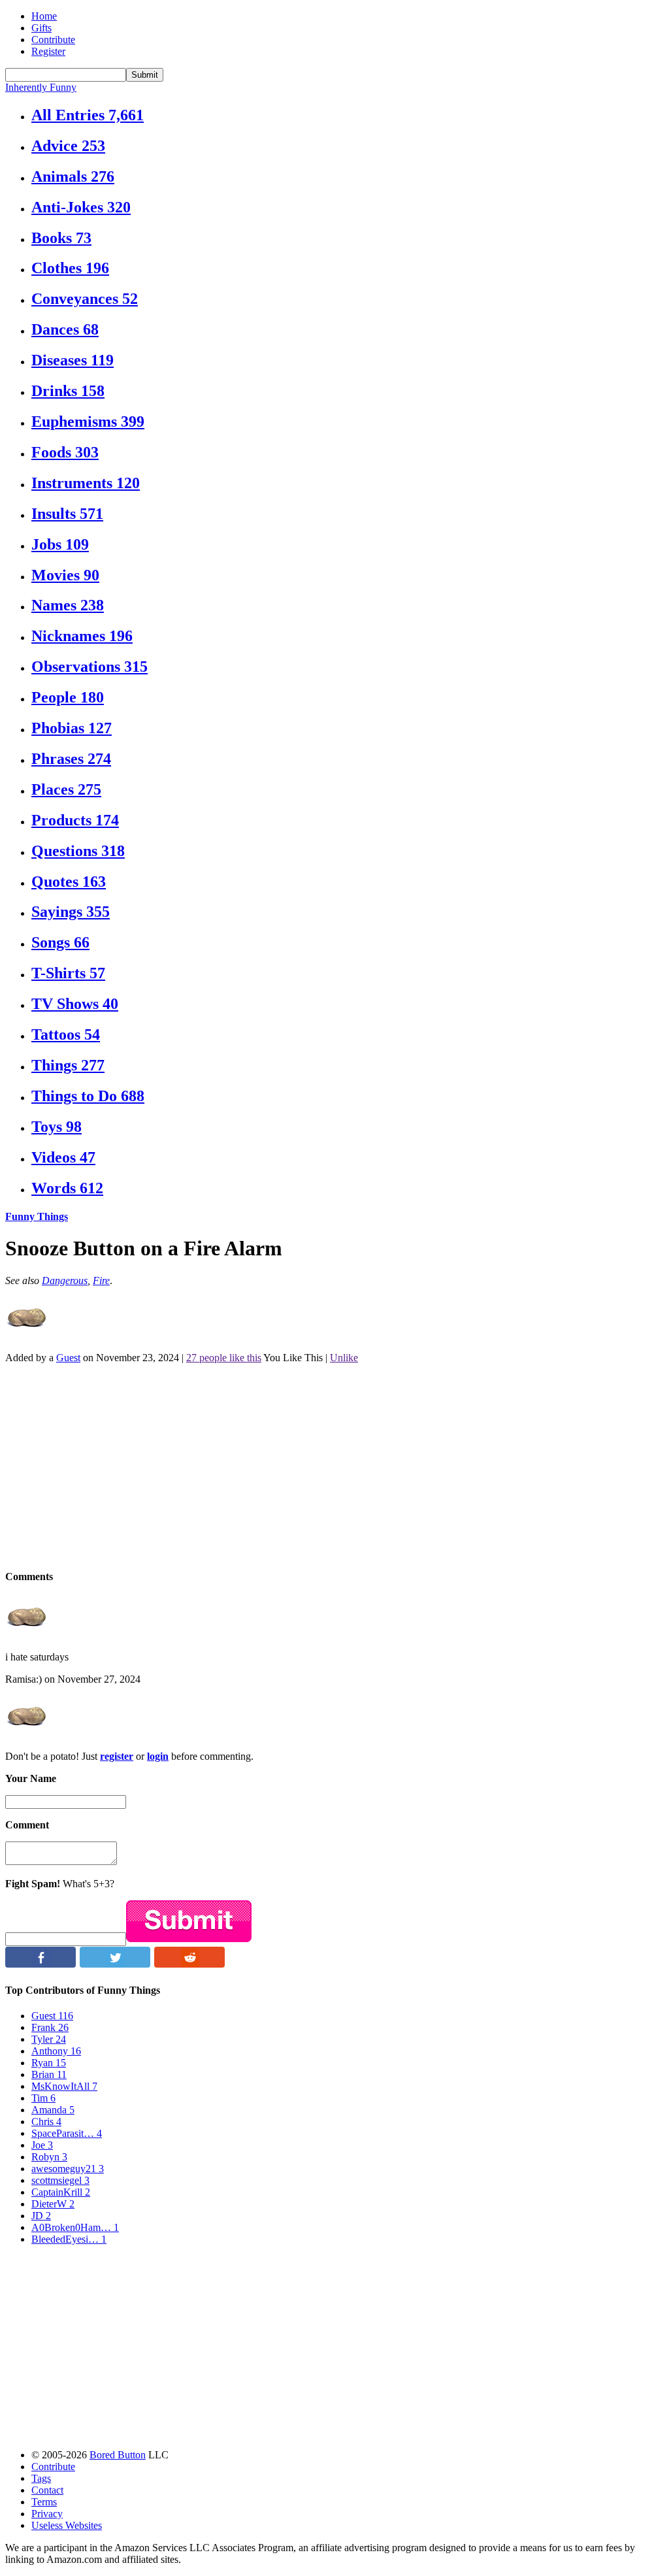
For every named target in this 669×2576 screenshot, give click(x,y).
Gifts (41, 28)
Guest (68, 1358)
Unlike (344, 1358)
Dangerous (65, 1280)
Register (48, 51)
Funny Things (37, 1216)
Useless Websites (67, 2525)
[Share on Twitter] (115, 1964)
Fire (101, 1280)
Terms (44, 2502)
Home (44, 16)
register (117, 1756)
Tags (41, 2478)
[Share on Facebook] (41, 1964)
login (158, 1756)
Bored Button (118, 2455)
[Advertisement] (334, 1466)
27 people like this (224, 1358)
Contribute (53, 40)
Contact (47, 2490)
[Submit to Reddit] (189, 1964)
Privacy (47, 2514)
